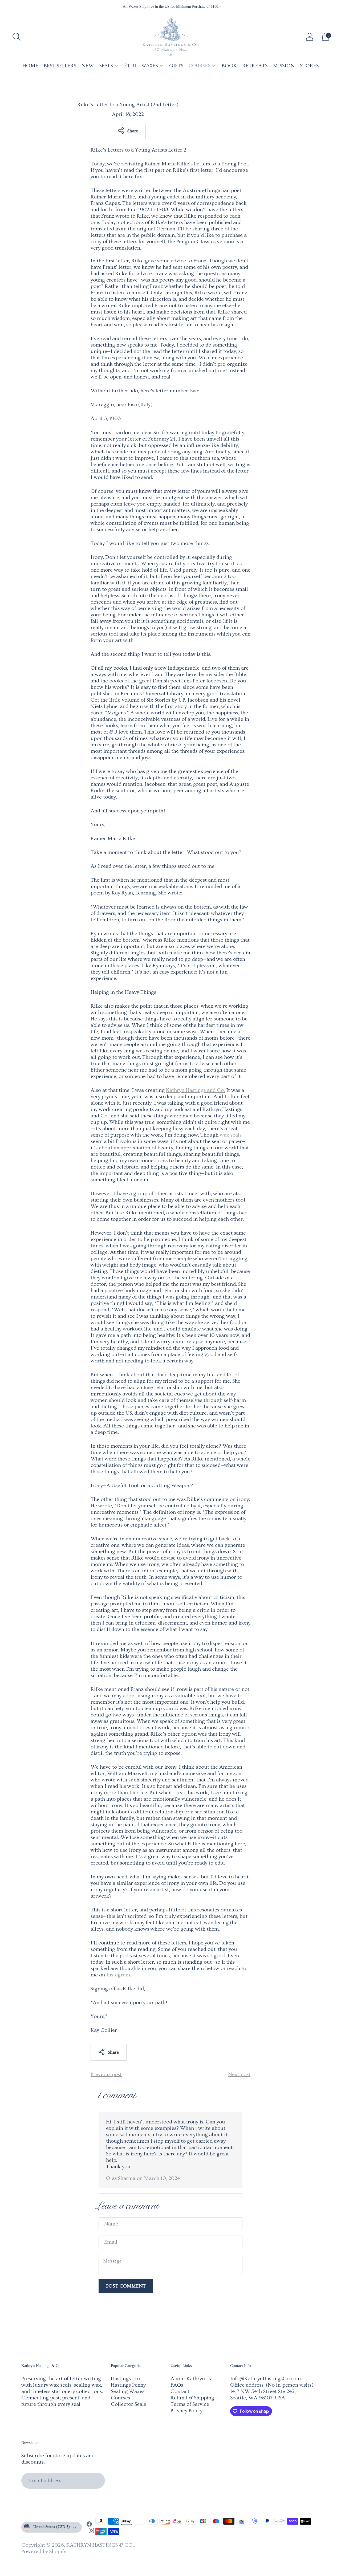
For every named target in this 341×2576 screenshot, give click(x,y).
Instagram (117, 1975)
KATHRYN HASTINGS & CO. (100, 2545)
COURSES (200, 66)
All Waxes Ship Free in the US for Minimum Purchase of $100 (170, 7)
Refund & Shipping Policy (200, 2398)
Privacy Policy (186, 2411)
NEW (88, 66)
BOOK (229, 66)
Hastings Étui (126, 2379)
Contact (180, 2391)
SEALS (106, 66)
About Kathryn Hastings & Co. (206, 2379)
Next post (239, 2074)
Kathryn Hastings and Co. (195, 1090)
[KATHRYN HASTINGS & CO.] (170, 37)
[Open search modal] (17, 37)
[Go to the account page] (310, 37)
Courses (120, 2398)
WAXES (150, 66)
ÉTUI (130, 66)
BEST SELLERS (60, 66)
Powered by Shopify (44, 2551)
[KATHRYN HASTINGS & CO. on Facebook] (89, 2525)
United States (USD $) (52, 2527)
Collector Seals (128, 2404)
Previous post (106, 2074)
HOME (30, 66)
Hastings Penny (128, 2385)
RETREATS (255, 66)
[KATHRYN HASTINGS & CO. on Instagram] (91, 2531)
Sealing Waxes (128, 2391)
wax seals (231, 1135)
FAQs (177, 2385)
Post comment (126, 2286)
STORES (309, 66)
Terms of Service (190, 2404)
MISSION (284, 66)
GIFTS (176, 66)
